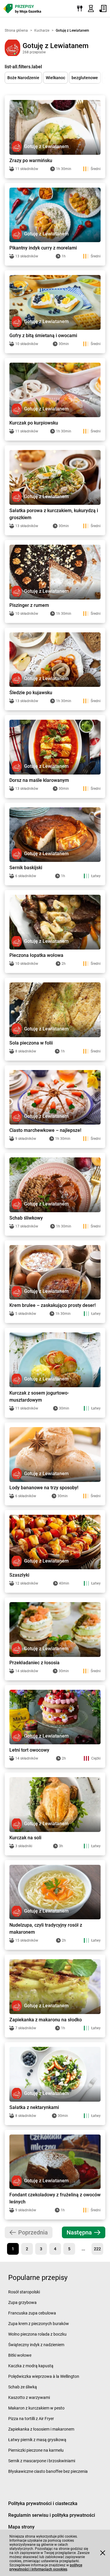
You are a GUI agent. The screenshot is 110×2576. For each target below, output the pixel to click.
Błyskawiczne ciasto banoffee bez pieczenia (48, 2471)
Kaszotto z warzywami (29, 2397)
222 (97, 2249)
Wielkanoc (55, 78)
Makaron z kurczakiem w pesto (36, 2408)
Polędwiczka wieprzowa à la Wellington (44, 2376)
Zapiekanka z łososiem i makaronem (41, 2429)
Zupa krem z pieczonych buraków (39, 2324)
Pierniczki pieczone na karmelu (36, 2450)
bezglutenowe (85, 78)
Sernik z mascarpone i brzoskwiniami (42, 2461)
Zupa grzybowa (22, 2302)
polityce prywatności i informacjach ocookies (46, 2567)
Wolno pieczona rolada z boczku (37, 2334)
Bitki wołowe (20, 2355)
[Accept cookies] (103, 2553)
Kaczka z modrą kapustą (31, 2366)
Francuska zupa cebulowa (32, 2313)
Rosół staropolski (24, 2292)
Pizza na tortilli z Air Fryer (31, 2419)
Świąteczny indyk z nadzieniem (36, 2345)
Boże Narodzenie (23, 78)
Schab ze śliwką (23, 2387)
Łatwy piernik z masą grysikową (37, 2440)
